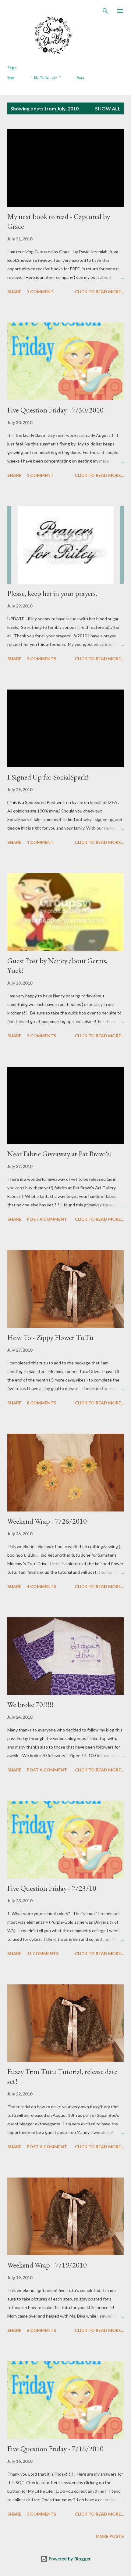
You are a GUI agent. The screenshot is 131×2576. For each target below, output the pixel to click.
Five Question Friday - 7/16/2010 (55, 2449)
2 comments (41, 1036)
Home (11, 78)
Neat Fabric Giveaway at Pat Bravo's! (60, 1154)
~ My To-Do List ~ (46, 78)
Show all (108, 108)
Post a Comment (47, 1219)
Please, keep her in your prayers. (52, 593)
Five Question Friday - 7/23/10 (52, 1888)
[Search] (105, 11)
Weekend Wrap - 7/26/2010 (47, 1521)
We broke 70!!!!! (30, 1704)
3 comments (41, 659)
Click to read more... (99, 292)
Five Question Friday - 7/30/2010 (55, 410)
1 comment (40, 292)
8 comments (41, 1403)
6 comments (41, 2330)
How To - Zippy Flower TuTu (50, 1337)
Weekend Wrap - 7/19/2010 (47, 2265)
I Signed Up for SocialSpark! (48, 777)
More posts (110, 2536)
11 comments (43, 1953)
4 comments (41, 1586)
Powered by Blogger (69, 2559)
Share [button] (14, 292)
